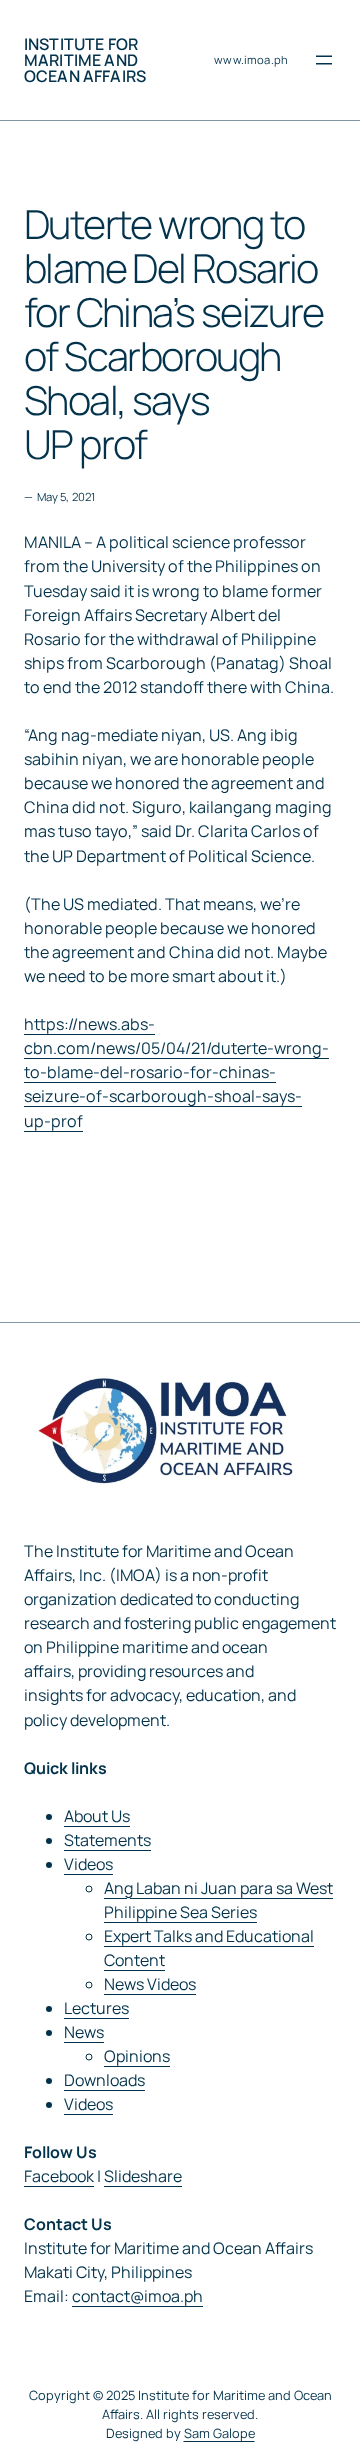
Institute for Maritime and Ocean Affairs (85, 60)
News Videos (150, 1984)
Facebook (59, 2176)
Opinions (137, 2056)
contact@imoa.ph (137, 2296)
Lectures (96, 2008)
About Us (97, 1816)
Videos (88, 1864)
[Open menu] (324, 60)
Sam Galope (219, 2433)
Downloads (104, 2080)
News (84, 2032)
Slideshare (143, 2176)
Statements (107, 1840)
